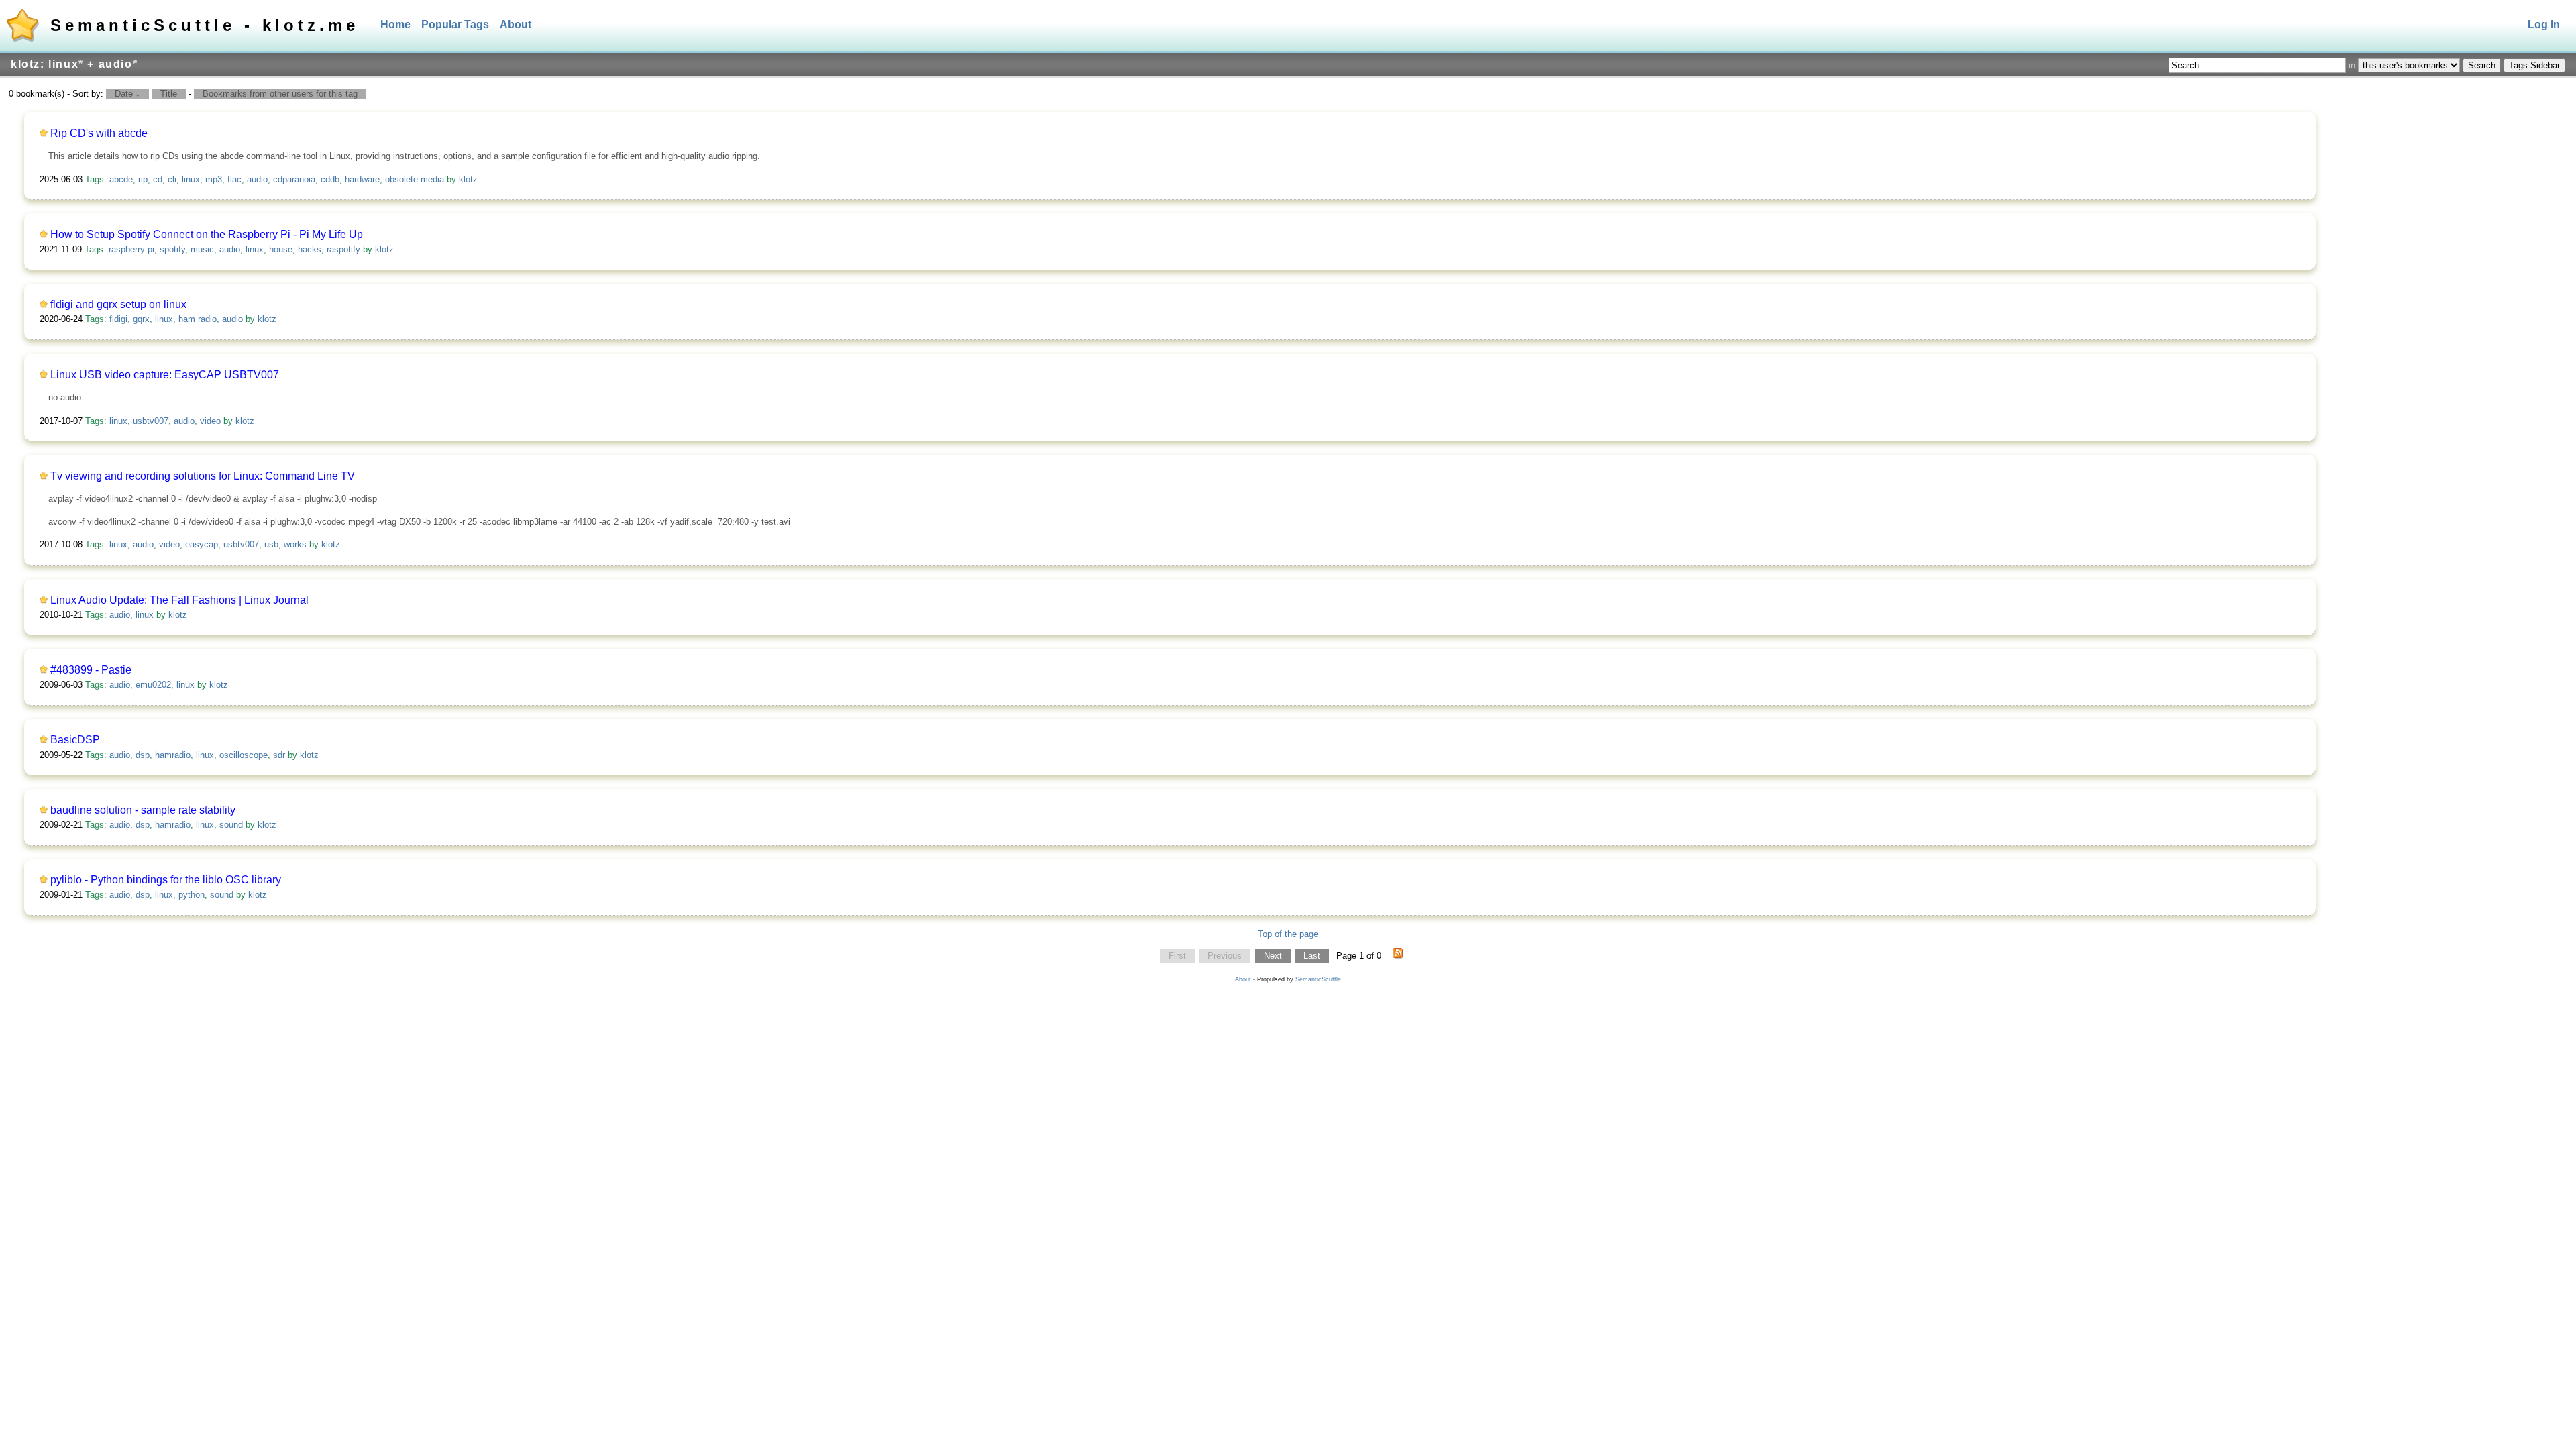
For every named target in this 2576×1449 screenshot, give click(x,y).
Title (169, 94)
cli (172, 179)
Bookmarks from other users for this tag (280, 94)
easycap (202, 544)
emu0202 (153, 685)
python (192, 895)
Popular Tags (455, 24)
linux (191, 179)
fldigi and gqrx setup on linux (118, 304)
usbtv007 (151, 421)
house (281, 249)
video (210, 421)
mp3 (214, 179)
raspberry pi (131, 249)
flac (234, 179)
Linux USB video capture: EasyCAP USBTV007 (165, 375)
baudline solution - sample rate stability (143, 810)
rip (143, 179)
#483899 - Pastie (91, 670)
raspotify (343, 249)
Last (1312, 956)
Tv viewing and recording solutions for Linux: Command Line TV (203, 476)
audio (257, 179)
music (202, 249)
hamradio (173, 755)
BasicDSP (75, 740)
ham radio (198, 319)
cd (158, 179)
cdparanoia (294, 179)
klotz (468, 179)
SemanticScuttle (1318, 979)
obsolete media (415, 179)
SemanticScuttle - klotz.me (205, 25)
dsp (143, 755)
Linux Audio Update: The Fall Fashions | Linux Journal (179, 600)
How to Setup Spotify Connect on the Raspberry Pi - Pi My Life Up (207, 234)
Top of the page (1288, 934)
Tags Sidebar (2534, 65)
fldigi (118, 319)
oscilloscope (244, 755)
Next (1273, 956)
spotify (172, 249)
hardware (362, 179)
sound (231, 825)
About (516, 24)
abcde (121, 179)
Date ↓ (127, 94)
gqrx (141, 319)
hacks (310, 249)
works (295, 544)
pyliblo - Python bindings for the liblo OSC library (166, 880)
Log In (2544, 24)
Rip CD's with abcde (99, 133)
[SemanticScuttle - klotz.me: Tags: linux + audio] (1398, 956)
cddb (330, 179)
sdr (279, 755)
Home (395, 24)
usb (271, 544)
